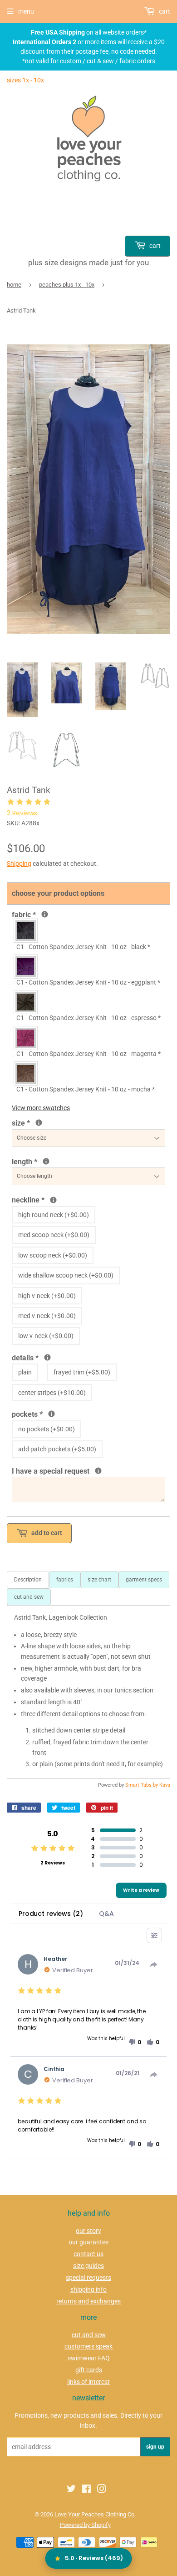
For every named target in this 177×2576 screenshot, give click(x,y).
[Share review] (154, 1965)
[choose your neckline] (53, 1200)
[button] (135, 2042)
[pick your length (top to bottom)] (46, 1161)
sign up (155, 2447)
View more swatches (41, 1108)
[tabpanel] (88, 1692)
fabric (44, 914)
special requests (88, 2278)
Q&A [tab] (106, 1914)
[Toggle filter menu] (154, 1935)
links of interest (88, 2382)
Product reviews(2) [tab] (51, 1914)
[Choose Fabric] (45, 914)
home (14, 285)
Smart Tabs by (142, 1785)
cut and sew (89, 2335)
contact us (88, 2254)
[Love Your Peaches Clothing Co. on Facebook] (86, 2490)
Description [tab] (28, 1580)
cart (154, 246)
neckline (56, 1199)
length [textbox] (66, 1161)
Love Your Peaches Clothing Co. (95, 2514)
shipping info (88, 2289)
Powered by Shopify (85, 2525)
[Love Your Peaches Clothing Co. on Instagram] (102, 2490)
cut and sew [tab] (29, 1597)
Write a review (141, 1890)
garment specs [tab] (144, 1580)
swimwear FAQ (89, 2358)
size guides (88, 2266)
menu (26, 11)
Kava (165, 1785)
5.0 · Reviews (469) (94, 2558)
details (55, 1357)
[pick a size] (39, 1123)
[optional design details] (47, 1357)
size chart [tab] (99, 1580)
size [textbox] (36, 1122)
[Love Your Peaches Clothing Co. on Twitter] (71, 2490)
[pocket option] (52, 1414)
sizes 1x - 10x (25, 80)
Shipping (19, 864)
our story (88, 2231)
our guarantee (88, 2242)
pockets (47, 1414)
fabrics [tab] (65, 1580)
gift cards (89, 2370)
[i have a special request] (98, 1471)
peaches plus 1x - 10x (67, 285)
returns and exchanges (88, 2301)
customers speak (88, 2346)
